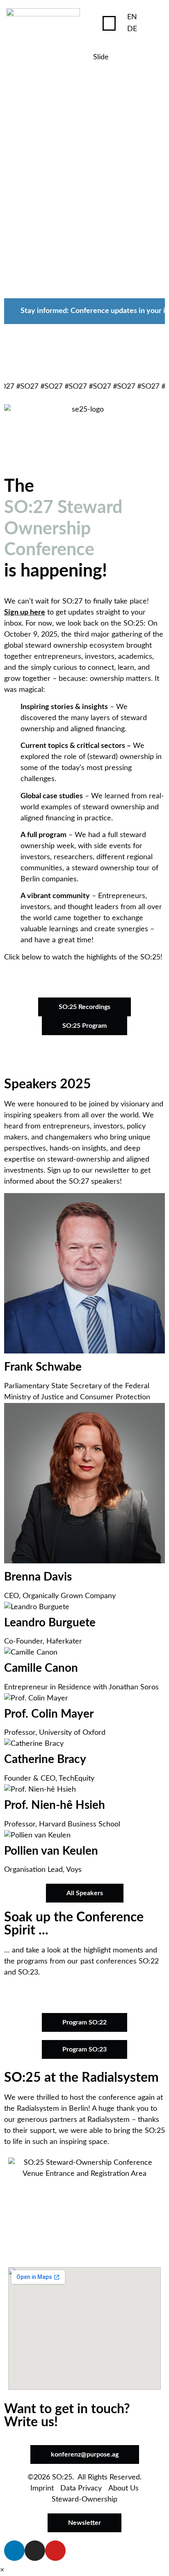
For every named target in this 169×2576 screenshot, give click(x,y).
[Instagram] (35, 2551)
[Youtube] (55, 2551)
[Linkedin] (14, 2551)
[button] (109, 23)
